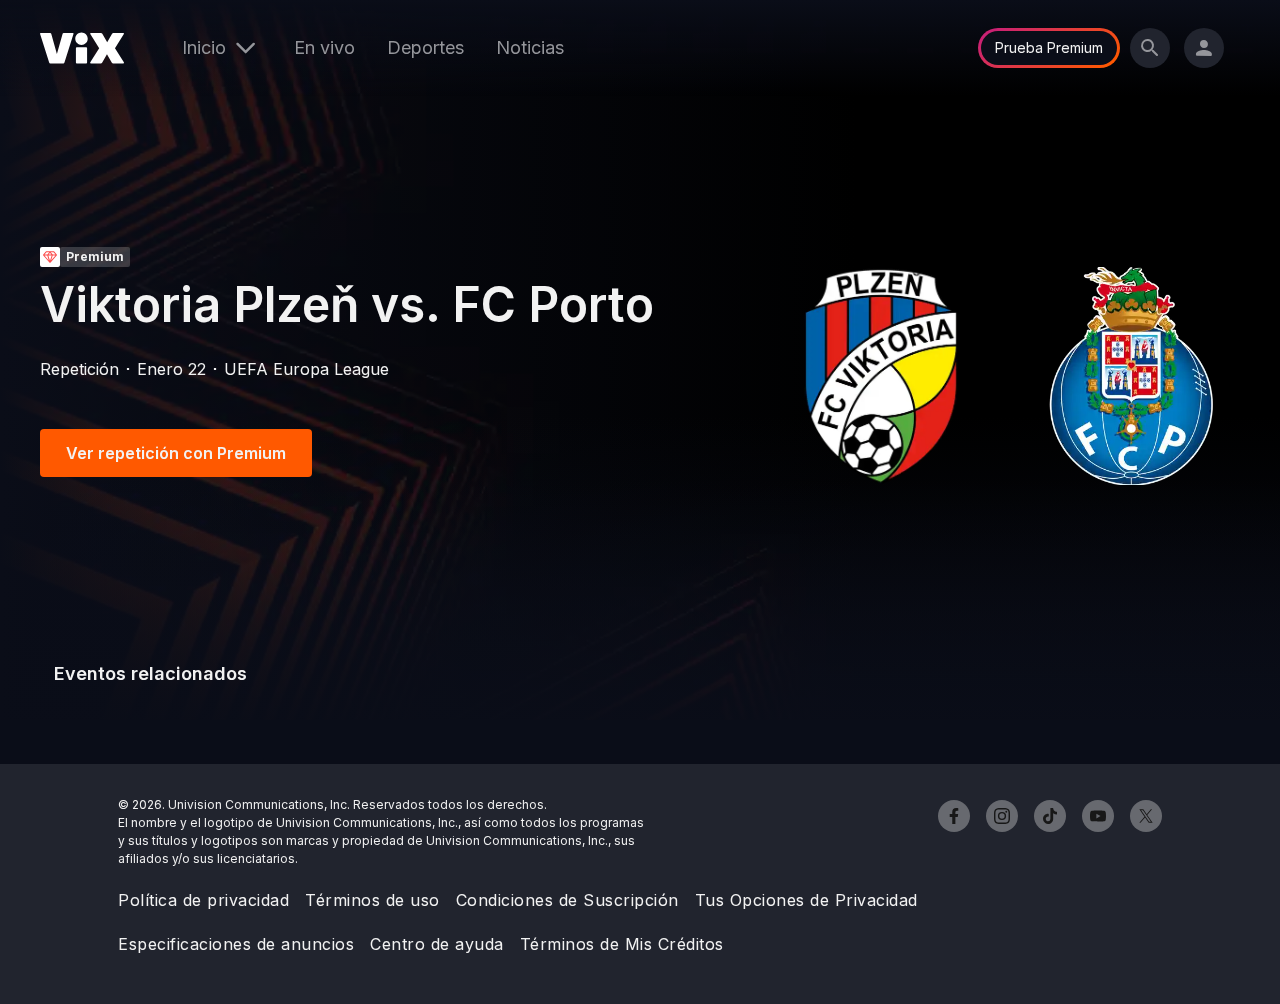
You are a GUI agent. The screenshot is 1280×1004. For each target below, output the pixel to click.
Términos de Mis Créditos (622, 944)
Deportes (425, 47)
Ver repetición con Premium (176, 453)
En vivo (324, 47)
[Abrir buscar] (1150, 48)
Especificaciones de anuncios (236, 944)
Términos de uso (372, 900)
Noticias (530, 47)
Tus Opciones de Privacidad (806, 900)
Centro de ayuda (437, 944)
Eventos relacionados (150, 673)
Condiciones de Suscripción (567, 900)
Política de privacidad (203, 900)
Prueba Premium (1049, 47)
